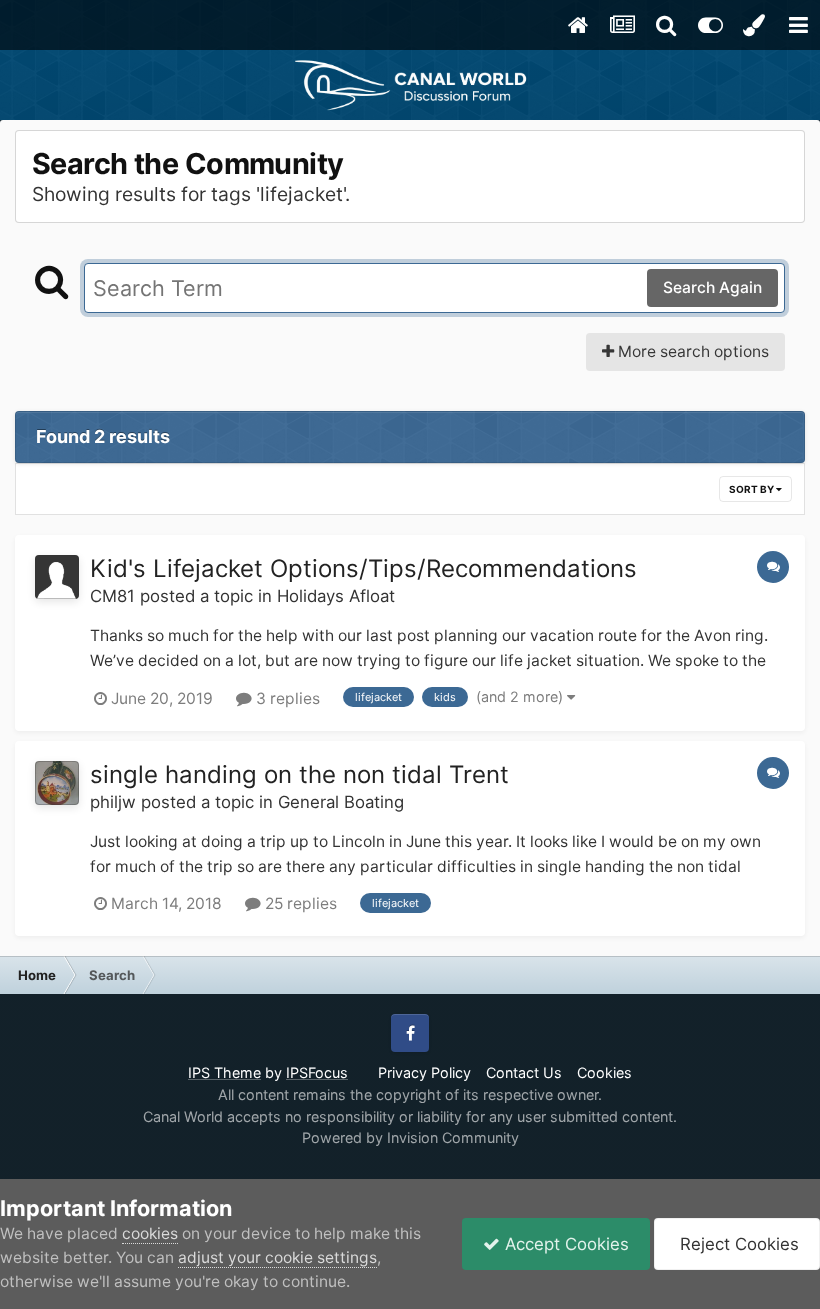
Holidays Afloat (336, 596)
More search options (691, 351)
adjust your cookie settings (277, 1257)
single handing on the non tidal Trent (299, 774)
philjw (113, 802)
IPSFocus (317, 1072)
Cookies (604, 1072)
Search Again (712, 287)
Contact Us (524, 1072)
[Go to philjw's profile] (57, 783)
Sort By (752, 489)
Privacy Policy (424, 1072)
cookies (150, 1233)
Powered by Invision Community (410, 1137)
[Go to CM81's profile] (57, 577)
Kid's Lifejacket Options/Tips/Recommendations (363, 568)
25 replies (299, 903)
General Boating (341, 802)
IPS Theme (224, 1072)
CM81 (112, 596)
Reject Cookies (737, 1244)
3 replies (286, 698)
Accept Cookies (564, 1244)
